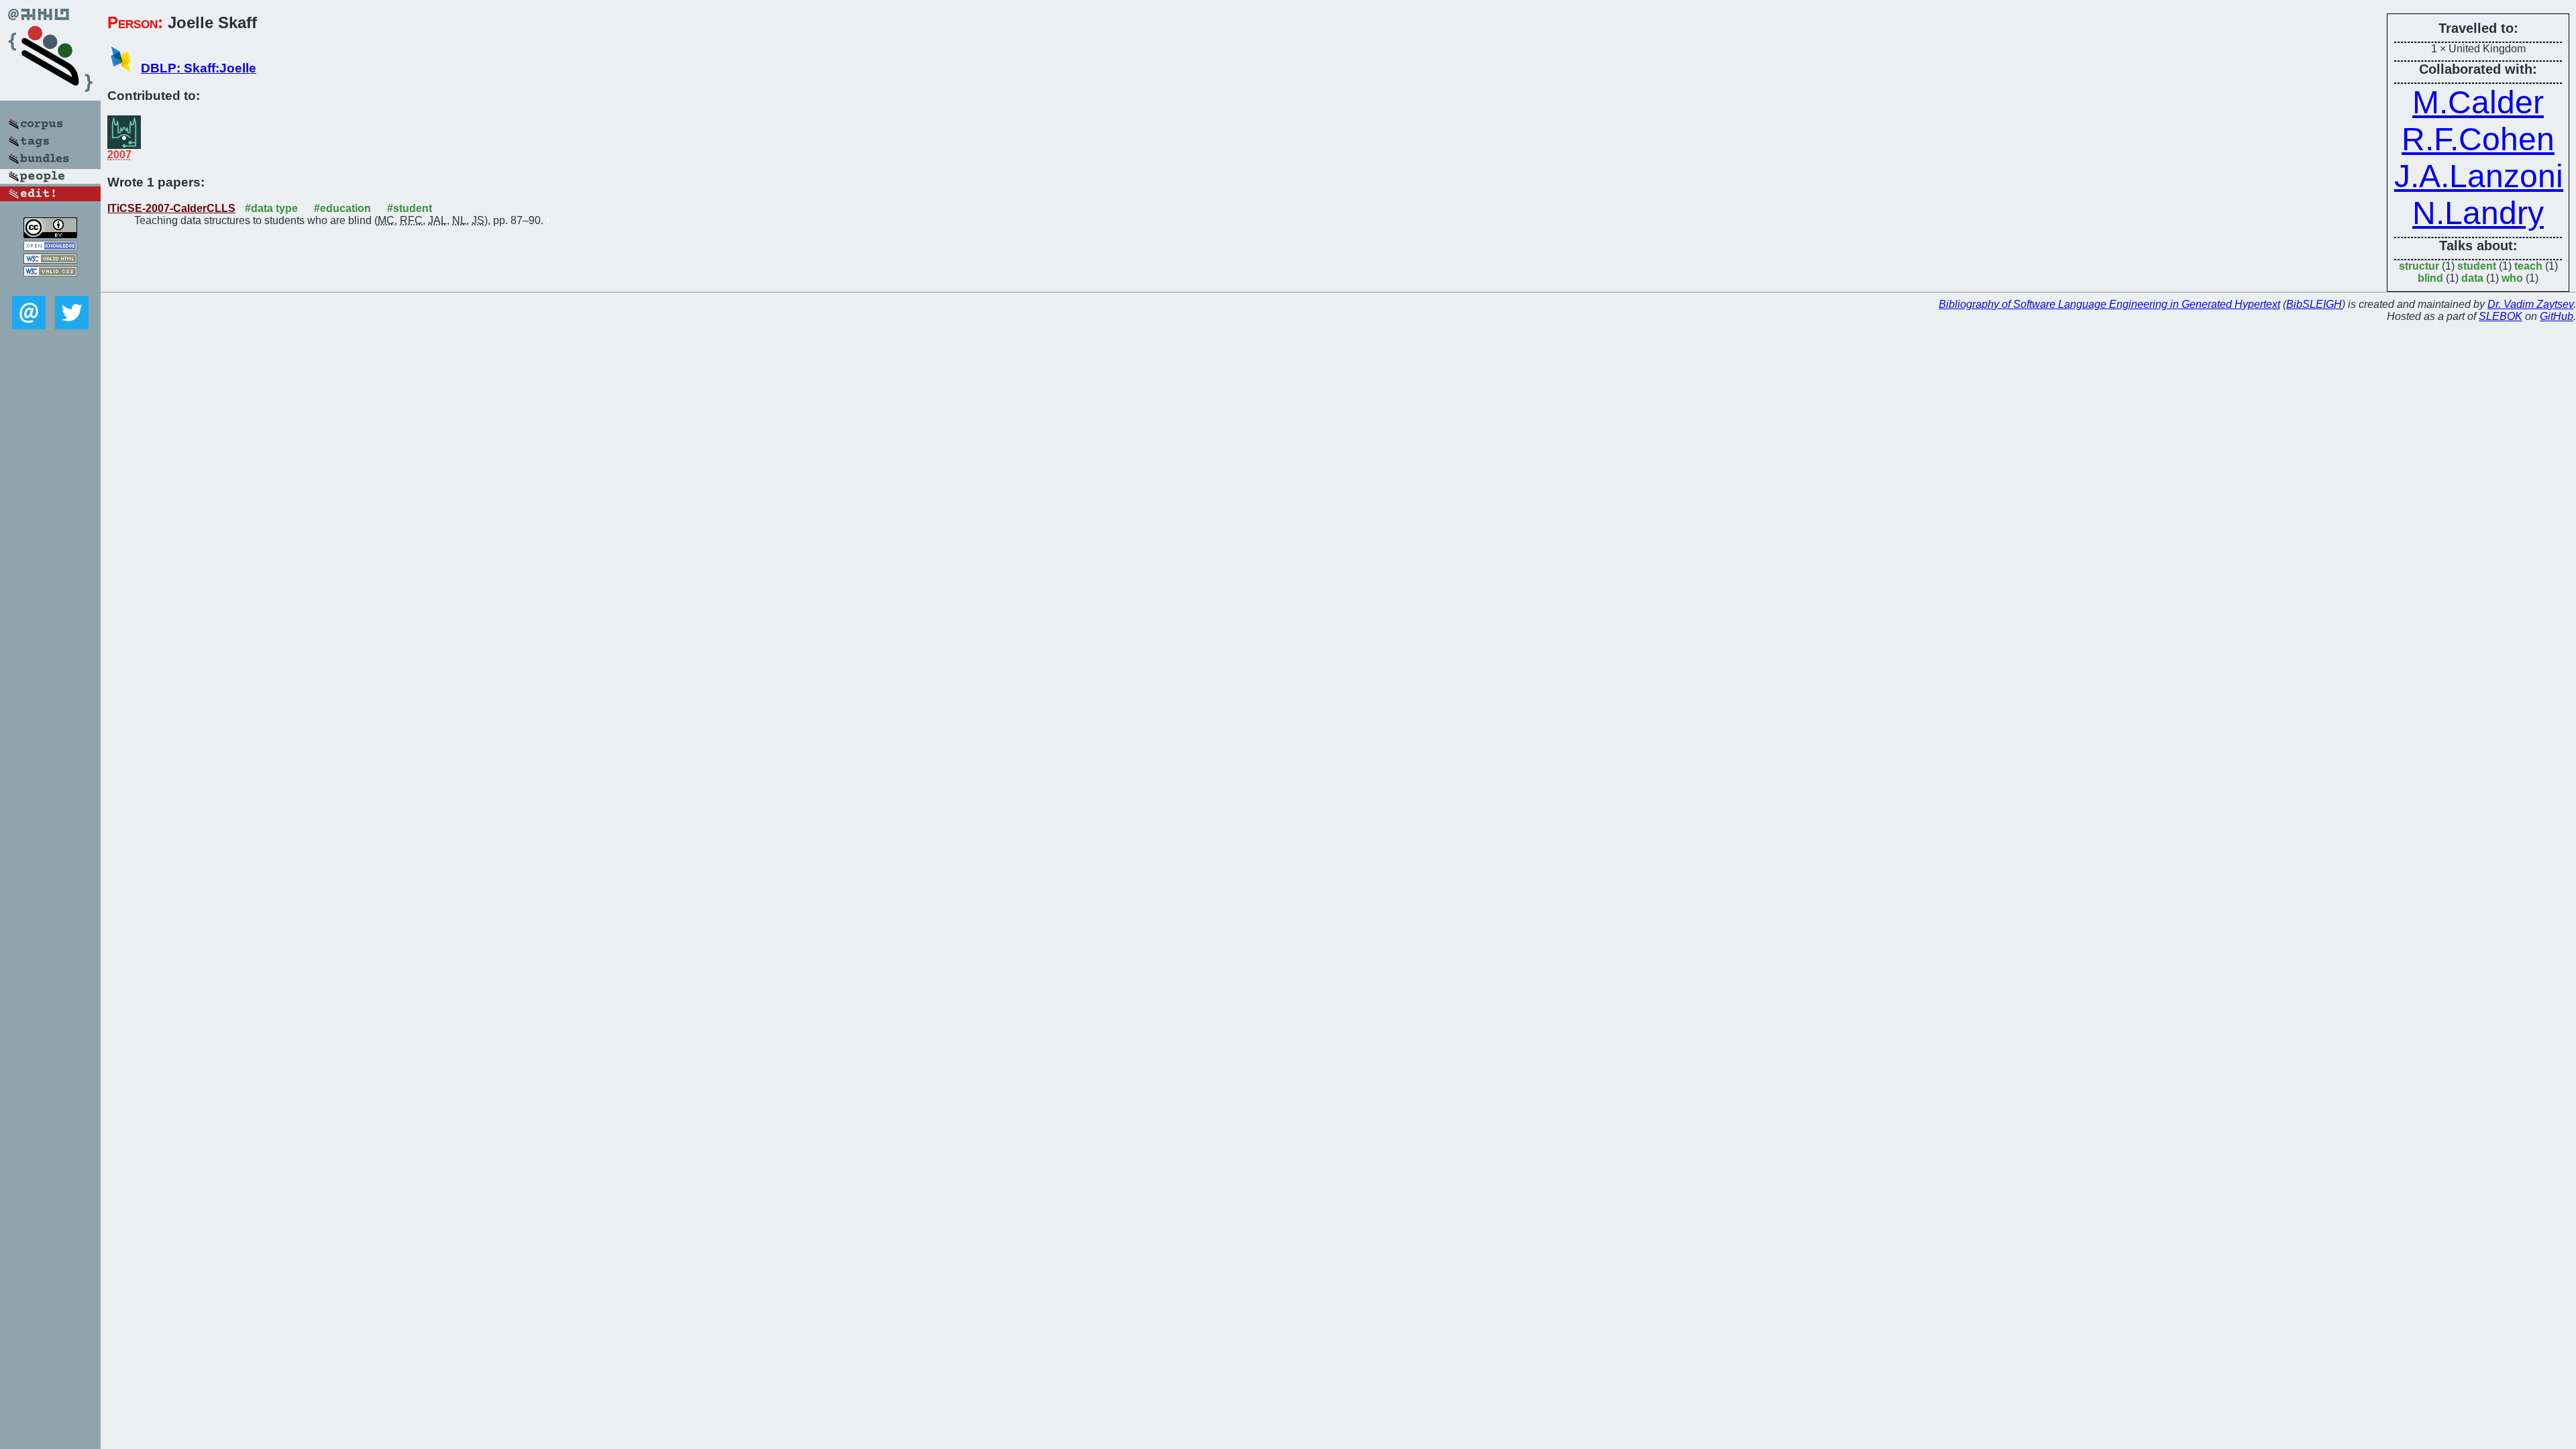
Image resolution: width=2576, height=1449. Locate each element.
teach (2528, 266)
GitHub (2557, 316)
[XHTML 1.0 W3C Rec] (50, 260)
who (2512, 278)
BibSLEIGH (2314, 304)
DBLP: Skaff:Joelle (199, 68)
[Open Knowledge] (50, 247)
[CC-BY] (50, 234)
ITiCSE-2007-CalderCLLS (171, 208)
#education (342, 208)
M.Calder (2478, 102)
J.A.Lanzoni (2479, 176)
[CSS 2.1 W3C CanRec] (50, 286)
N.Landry (2478, 213)
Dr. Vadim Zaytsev (2530, 304)
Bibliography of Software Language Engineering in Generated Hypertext (2109, 304)
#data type (271, 208)
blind (2430, 278)
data (2472, 278)
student (2477, 266)
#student (410, 208)
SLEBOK (2501, 316)
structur (2419, 266)
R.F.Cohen (2478, 139)
